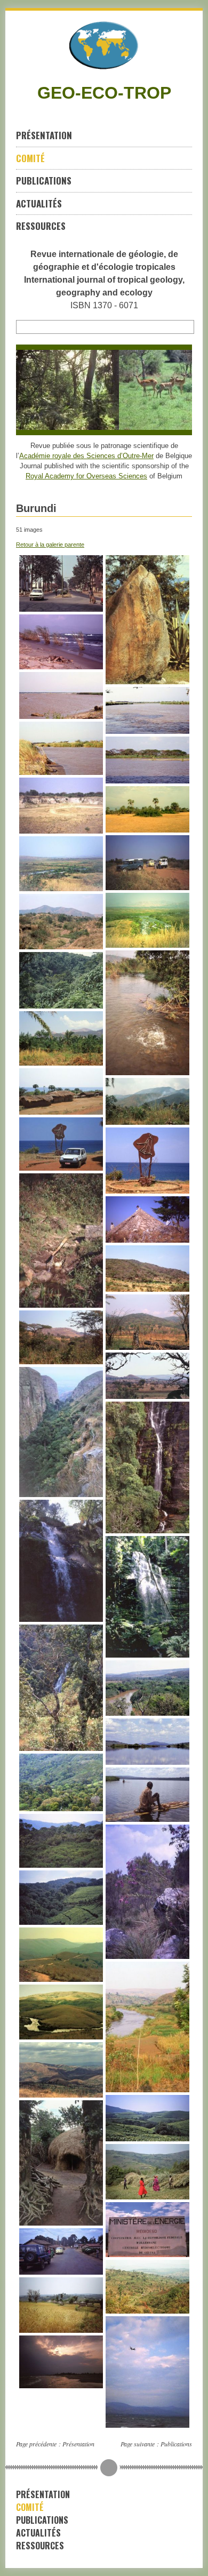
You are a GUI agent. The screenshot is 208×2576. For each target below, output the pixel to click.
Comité (30, 158)
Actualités (39, 203)
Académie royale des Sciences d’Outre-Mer (86, 456)
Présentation (44, 135)
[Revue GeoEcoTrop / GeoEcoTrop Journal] (104, 45)
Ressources (41, 226)
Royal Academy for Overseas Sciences (86, 476)
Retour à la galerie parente (50, 545)
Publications (44, 181)
